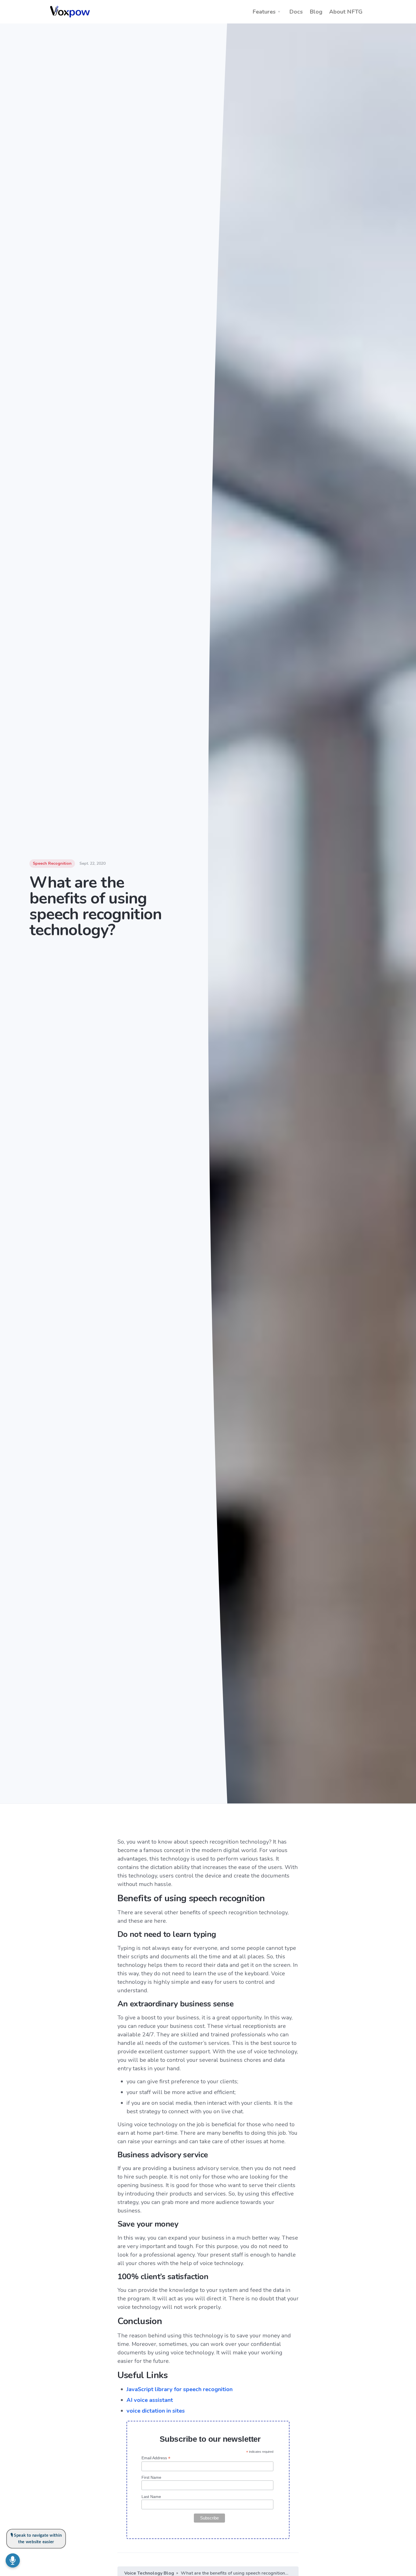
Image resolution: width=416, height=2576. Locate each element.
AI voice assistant (150, 2400)
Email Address (156, 2458)
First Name (151, 2477)
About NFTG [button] (346, 12)
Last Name (151, 2497)
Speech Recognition (52, 863)
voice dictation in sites (156, 2411)
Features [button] (264, 12)
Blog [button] (316, 12)
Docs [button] (296, 12)
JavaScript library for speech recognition (180, 2389)
